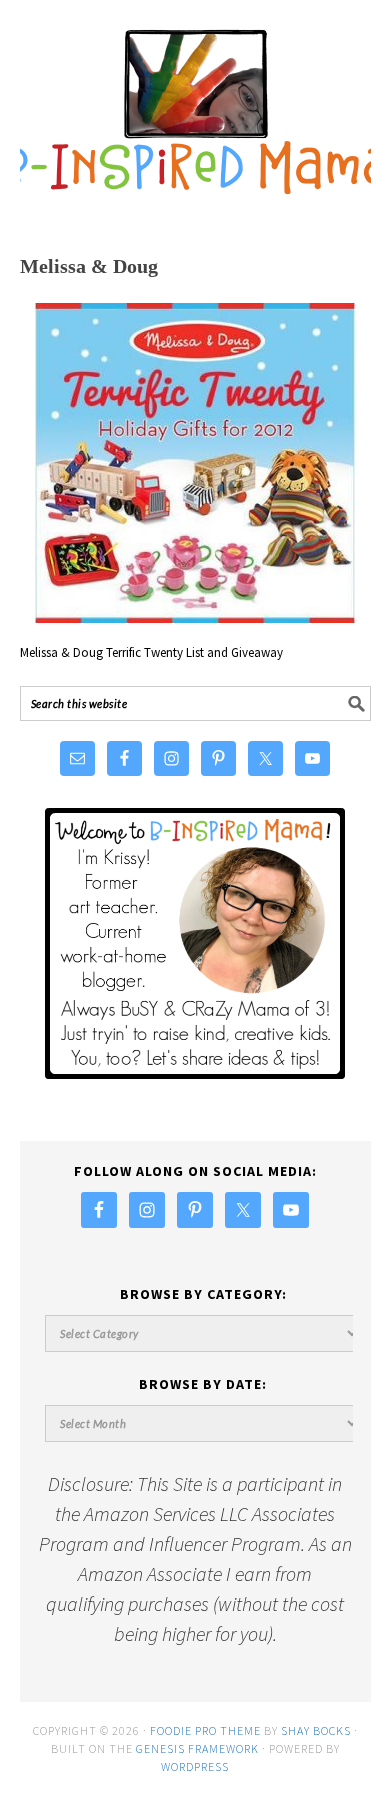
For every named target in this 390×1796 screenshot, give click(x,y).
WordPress (195, 1766)
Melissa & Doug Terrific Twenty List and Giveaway (151, 652)
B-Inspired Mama (195, 102)
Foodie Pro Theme (205, 1730)
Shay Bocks (316, 1730)
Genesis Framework (197, 1748)
